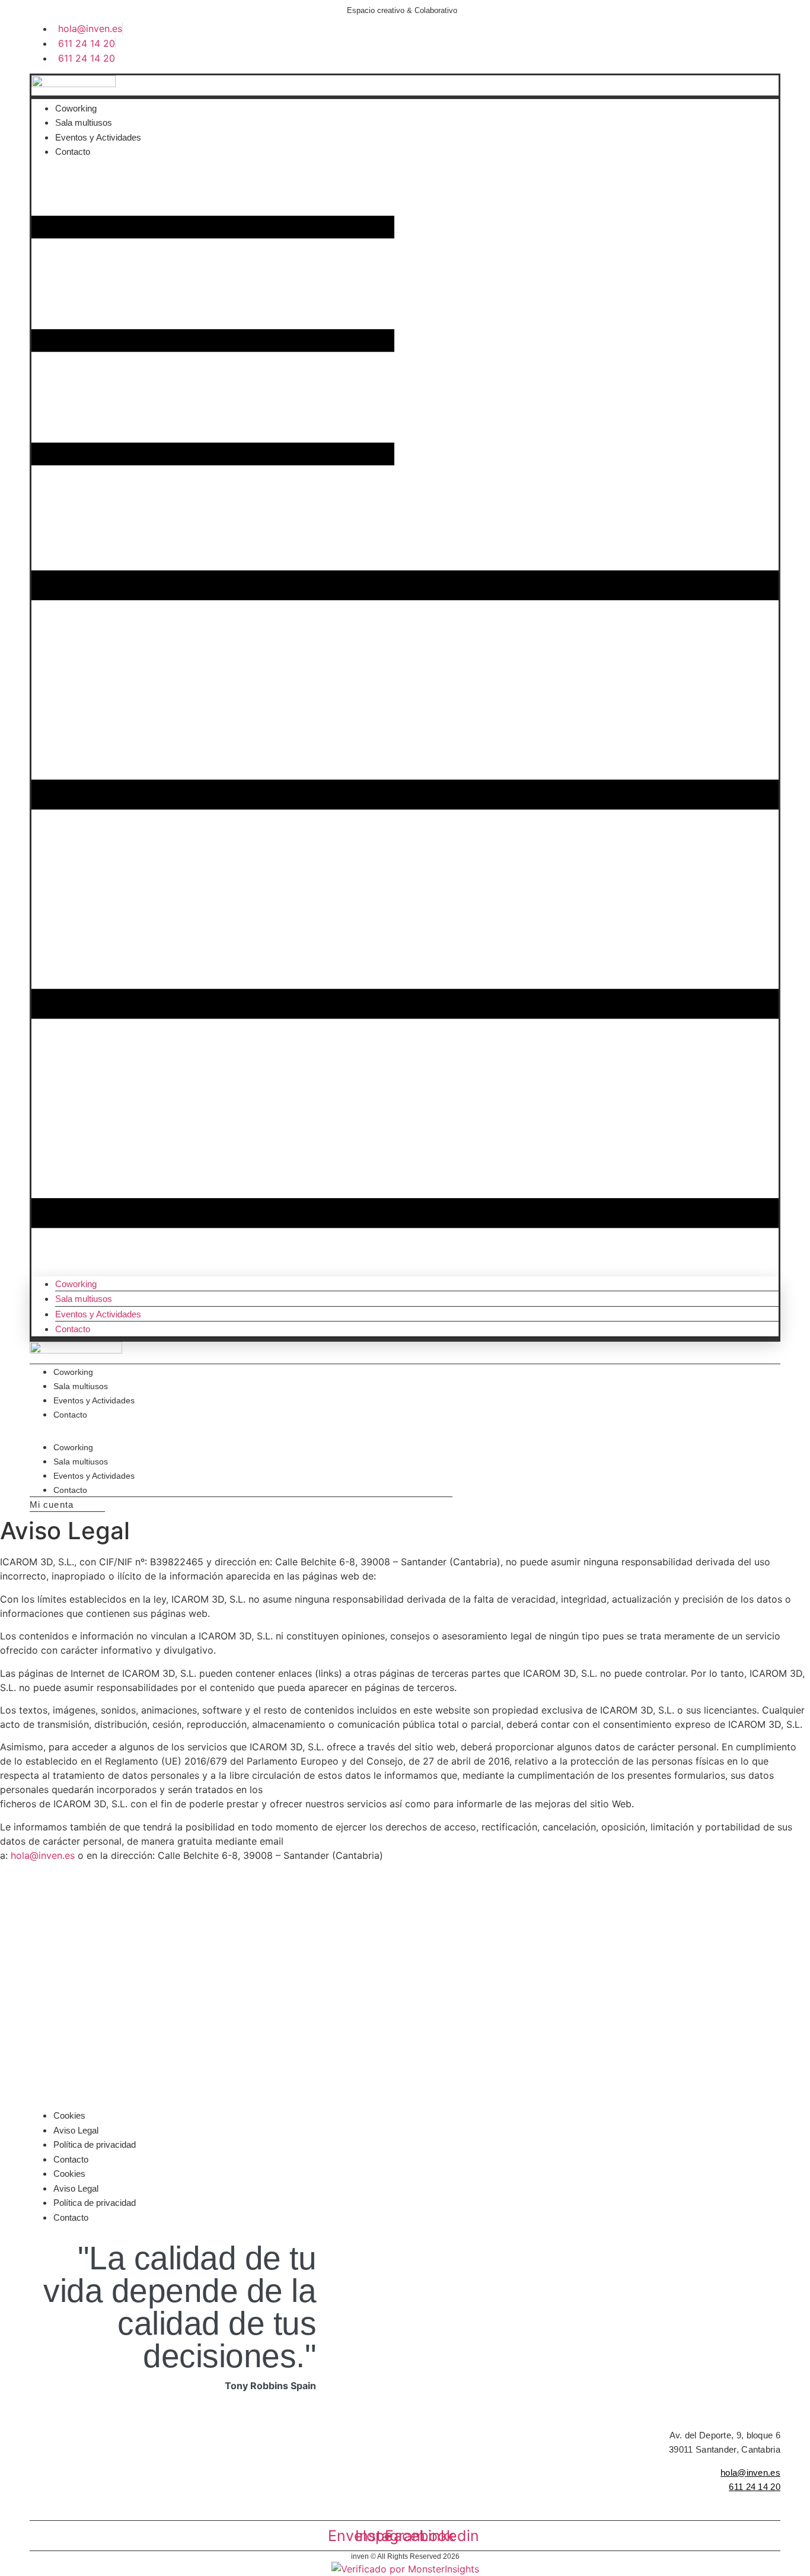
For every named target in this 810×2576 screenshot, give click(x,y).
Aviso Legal (76, 2130)
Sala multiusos (84, 122)
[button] (405, 718)
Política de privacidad (95, 2144)
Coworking (76, 108)
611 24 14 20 (755, 2487)
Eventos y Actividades (98, 137)
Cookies (69, 2115)
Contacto (73, 152)
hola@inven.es (43, 1855)
